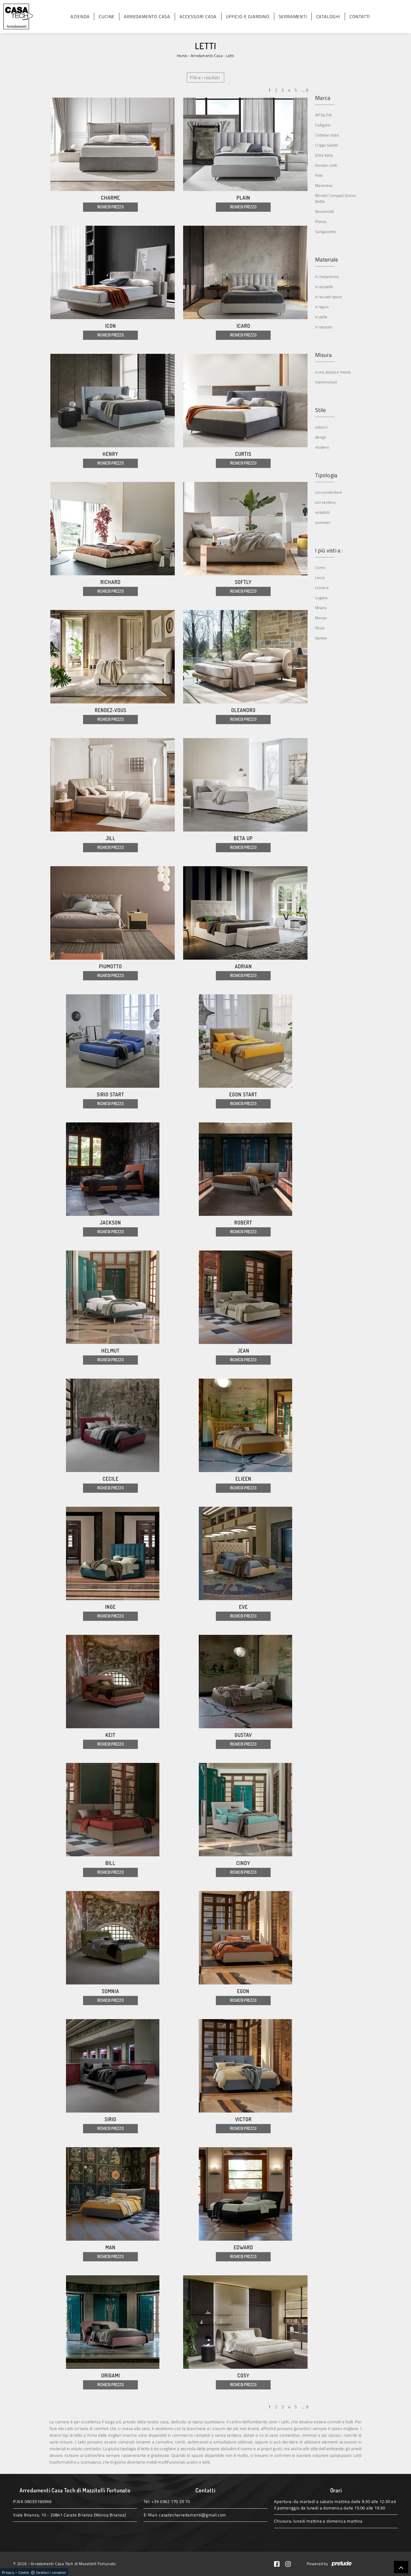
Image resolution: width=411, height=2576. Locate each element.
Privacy (8, 2572)
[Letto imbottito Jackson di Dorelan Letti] (113, 1169)
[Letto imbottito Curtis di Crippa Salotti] (245, 401)
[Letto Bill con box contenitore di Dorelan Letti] (113, 1810)
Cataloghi (328, 17)
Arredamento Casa (147, 17)
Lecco (320, 577)
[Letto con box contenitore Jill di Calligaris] (113, 785)
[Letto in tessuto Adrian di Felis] (245, 913)
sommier (323, 522)
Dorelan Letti (326, 165)
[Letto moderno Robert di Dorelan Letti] (245, 1169)
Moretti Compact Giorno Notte (336, 198)
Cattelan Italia (327, 135)
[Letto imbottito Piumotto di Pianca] (113, 913)
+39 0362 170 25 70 (171, 2501)
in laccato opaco (329, 297)
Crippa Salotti (327, 145)
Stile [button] (320, 410)
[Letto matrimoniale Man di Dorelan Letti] (113, 2194)
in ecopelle (324, 287)
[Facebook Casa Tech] (280, 2564)
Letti (230, 56)
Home (182, 56)
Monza (321, 618)
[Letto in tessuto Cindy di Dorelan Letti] (245, 1810)
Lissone (322, 588)
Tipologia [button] (326, 475)
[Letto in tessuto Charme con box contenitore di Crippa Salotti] (113, 144)
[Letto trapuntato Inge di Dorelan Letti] (113, 1553)
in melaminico (327, 276)
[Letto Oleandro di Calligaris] (245, 657)
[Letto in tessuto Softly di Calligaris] (245, 529)
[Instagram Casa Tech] (290, 2564)
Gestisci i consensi (51, 2572)
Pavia (320, 628)
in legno (322, 307)
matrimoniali (326, 382)
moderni (322, 447)
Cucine (107, 17)
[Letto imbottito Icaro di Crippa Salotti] (245, 272)
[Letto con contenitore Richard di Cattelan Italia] (113, 529)
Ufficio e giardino (248, 17)
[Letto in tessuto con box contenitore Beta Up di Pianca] (245, 785)
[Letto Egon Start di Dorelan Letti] (245, 1041)
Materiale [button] (327, 260)
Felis (319, 175)
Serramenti (293, 17)
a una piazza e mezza (333, 372)
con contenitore (329, 492)
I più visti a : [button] (329, 550)
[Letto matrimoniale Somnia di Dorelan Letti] (113, 1938)
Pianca (321, 221)
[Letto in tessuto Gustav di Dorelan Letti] (245, 1682)
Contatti (360, 17)
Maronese (324, 185)
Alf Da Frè (323, 115)
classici (321, 427)
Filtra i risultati (205, 77)
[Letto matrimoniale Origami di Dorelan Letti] (113, 2322)
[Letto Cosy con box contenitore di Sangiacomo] (245, 2322)
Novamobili (325, 211)
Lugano (321, 598)
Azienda (80, 17)
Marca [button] (323, 98)
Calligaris (323, 125)
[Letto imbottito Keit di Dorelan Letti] (113, 1682)
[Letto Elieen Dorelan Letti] (245, 1425)
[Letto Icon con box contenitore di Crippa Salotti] (113, 272)
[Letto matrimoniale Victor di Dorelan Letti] (245, 2066)
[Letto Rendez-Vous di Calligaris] (113, 657)
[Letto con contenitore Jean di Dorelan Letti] (245, 1297)
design (321, 437)
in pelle (321, 317)
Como (320, 567)
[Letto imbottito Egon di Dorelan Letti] (245, 1938)
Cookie (24, 2572)
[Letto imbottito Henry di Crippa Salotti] (113, 401)
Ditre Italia (324, 155)
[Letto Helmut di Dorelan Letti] (113, 1297)
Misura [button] (323, 355)
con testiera (325, 502)
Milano (321, 608)
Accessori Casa (198, 17)
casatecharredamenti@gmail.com (192, 2515)
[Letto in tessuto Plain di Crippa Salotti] (245, 144)
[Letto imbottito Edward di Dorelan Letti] (245, 2194)
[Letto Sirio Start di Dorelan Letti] (113, 1041)
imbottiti (322, 512)
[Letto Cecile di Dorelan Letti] (113, 1425)
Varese (321, 638)
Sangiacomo (326, 231)
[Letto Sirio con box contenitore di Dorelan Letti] (113, 2066)
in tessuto (324, 327)
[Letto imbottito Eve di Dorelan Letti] (245, 1553)
